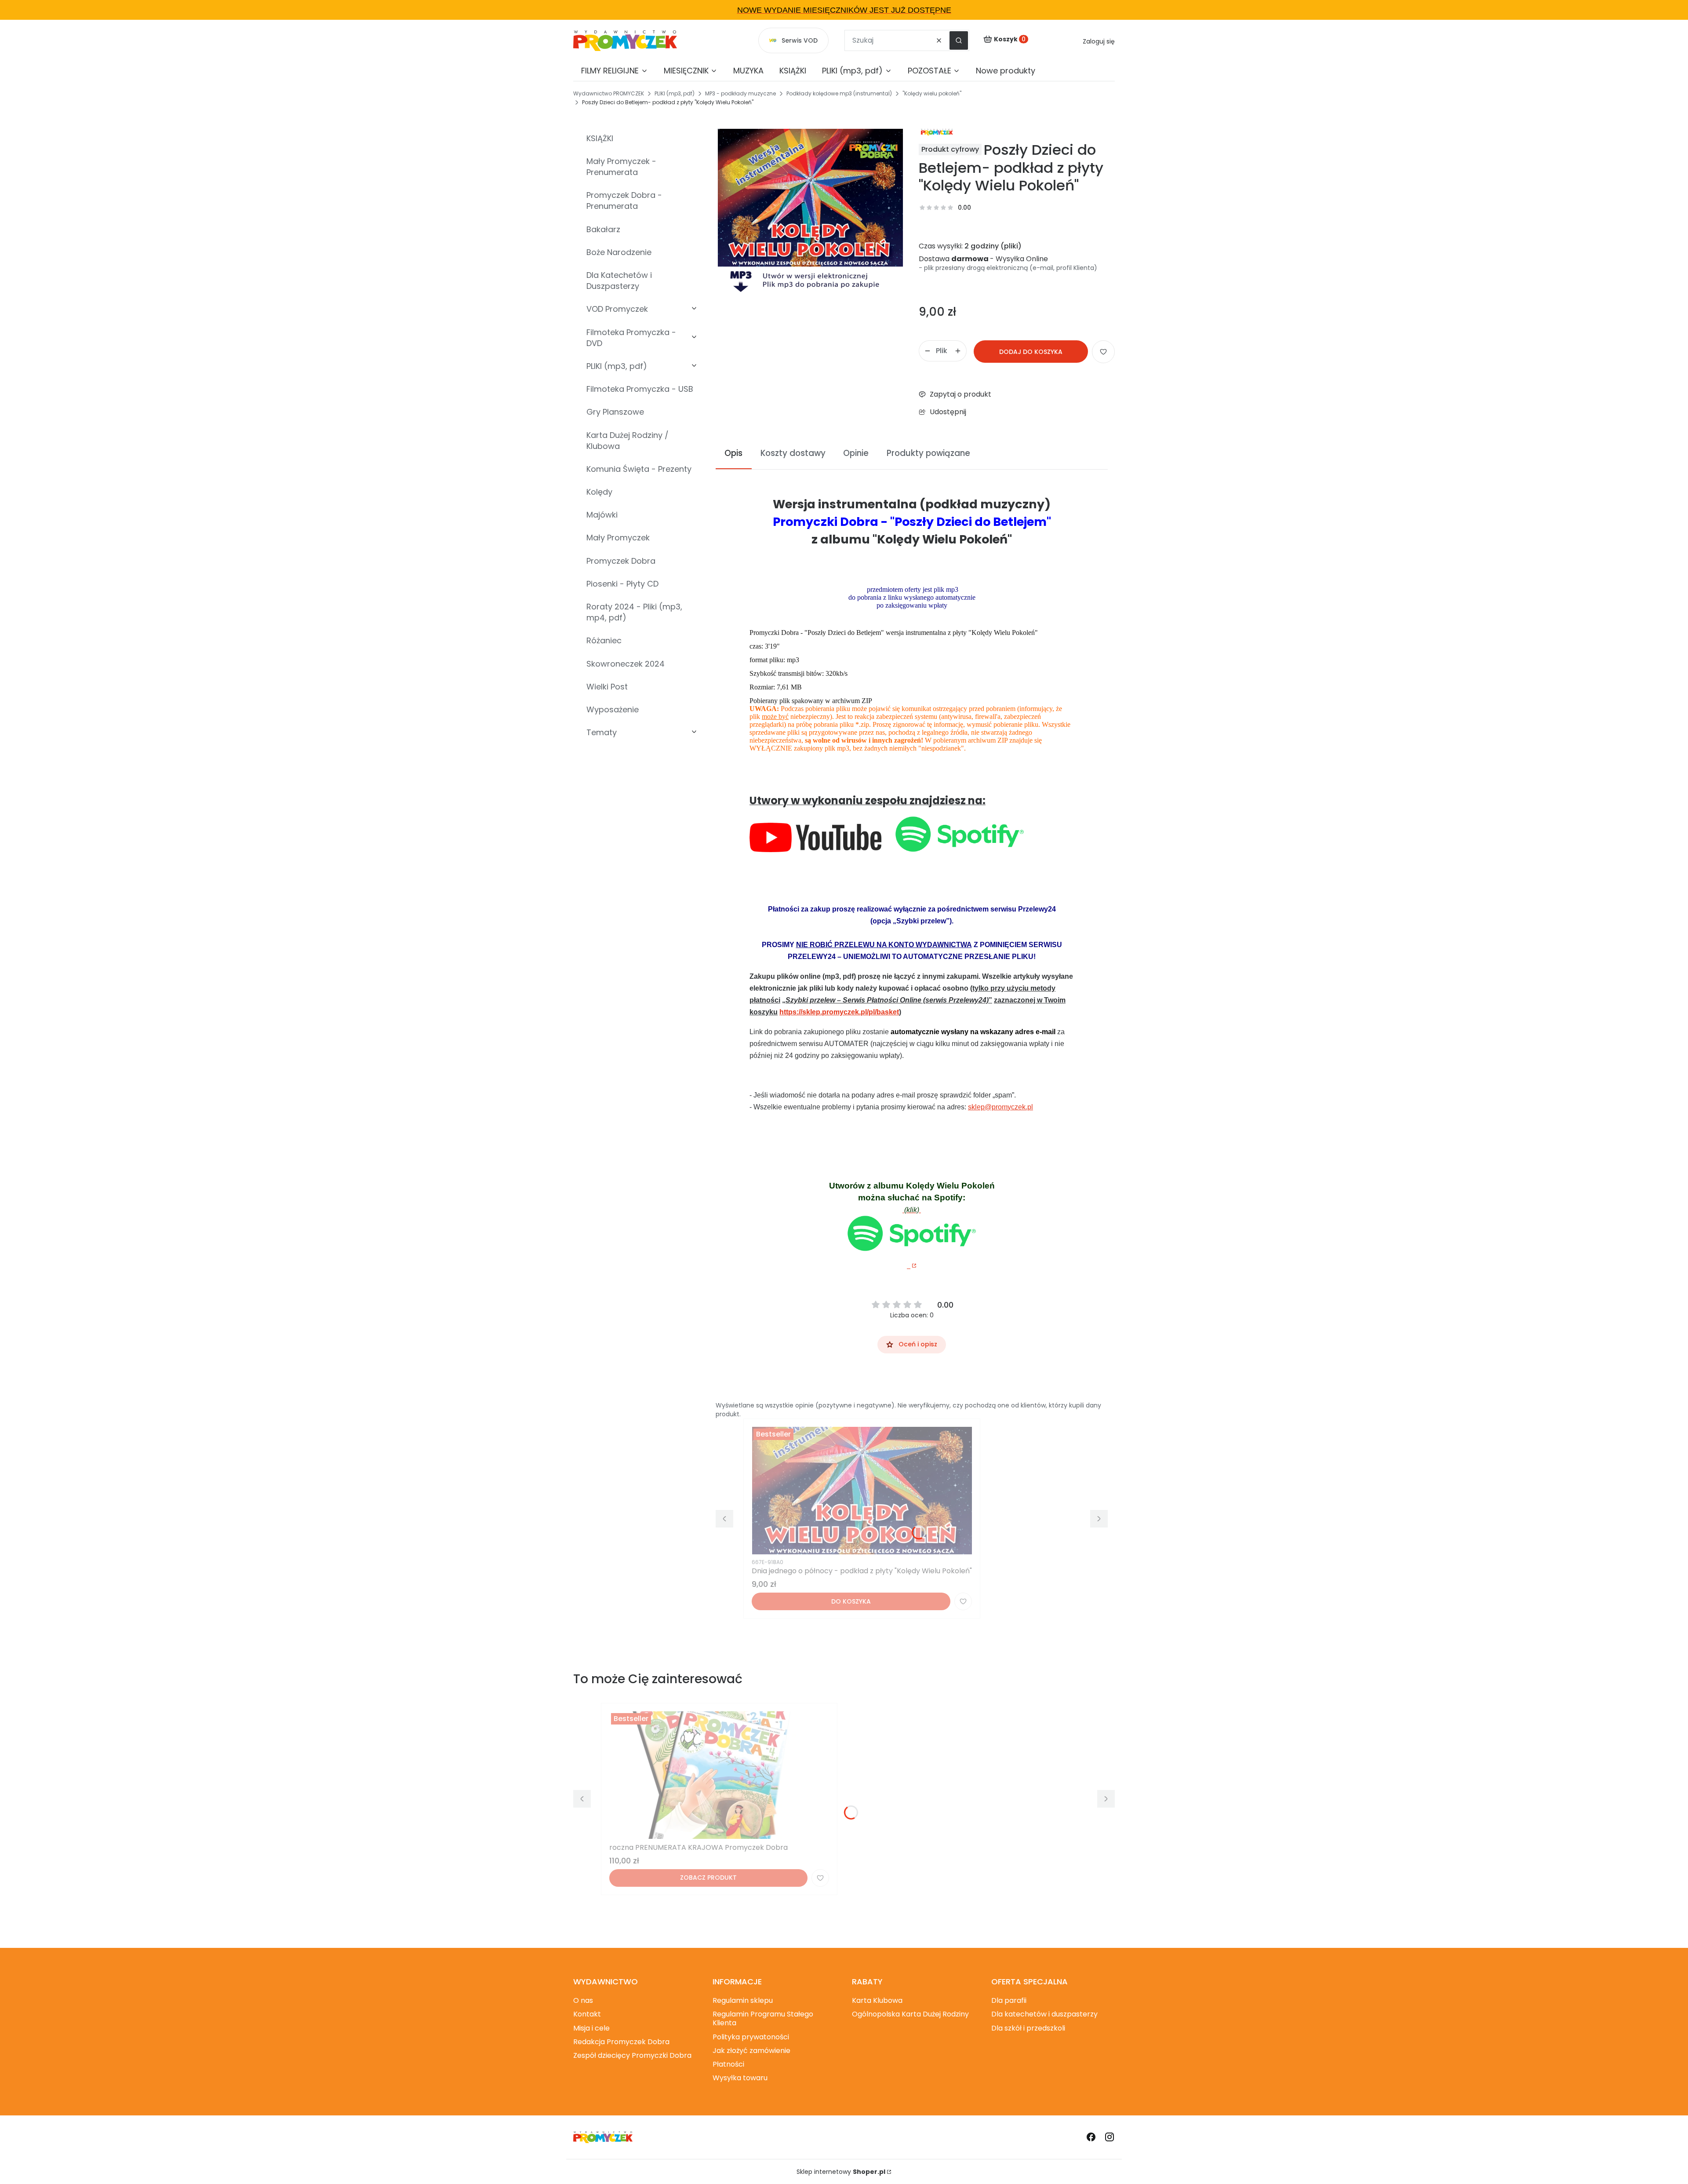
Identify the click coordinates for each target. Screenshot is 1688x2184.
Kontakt (587, 2014)
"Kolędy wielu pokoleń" (932, 93)
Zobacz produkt (708, 1878)
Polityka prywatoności (751, 2037)
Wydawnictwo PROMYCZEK (609, 93)
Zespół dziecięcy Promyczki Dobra (632, 2055)
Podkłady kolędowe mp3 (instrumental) (839, 93)
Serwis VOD (800, 40)
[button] (959, 40)
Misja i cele (591, 2028)
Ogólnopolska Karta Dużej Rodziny (910, 2014)
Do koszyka (851, 1601)
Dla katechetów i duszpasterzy (1044, 2014)
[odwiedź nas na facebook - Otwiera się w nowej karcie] (1091, 2137)
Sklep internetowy (841, 2172)
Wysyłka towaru (740, 2078)
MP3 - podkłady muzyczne (740, 93)
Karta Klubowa (877, 2000)
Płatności (728, 2064)
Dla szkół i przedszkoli (1028, 2028)
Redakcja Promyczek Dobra (621, 2042)
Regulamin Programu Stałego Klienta (763, 2018)
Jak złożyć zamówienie (751, 2051)
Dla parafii (1009, 2000)
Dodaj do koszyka (1031, 352)
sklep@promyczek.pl (1000, 1107)
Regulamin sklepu (743, 2000)
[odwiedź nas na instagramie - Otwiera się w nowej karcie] (1110, 2137)
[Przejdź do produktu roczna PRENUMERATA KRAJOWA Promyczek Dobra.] (719, 1775)
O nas (583, 2000)
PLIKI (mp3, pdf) (675, 93)
